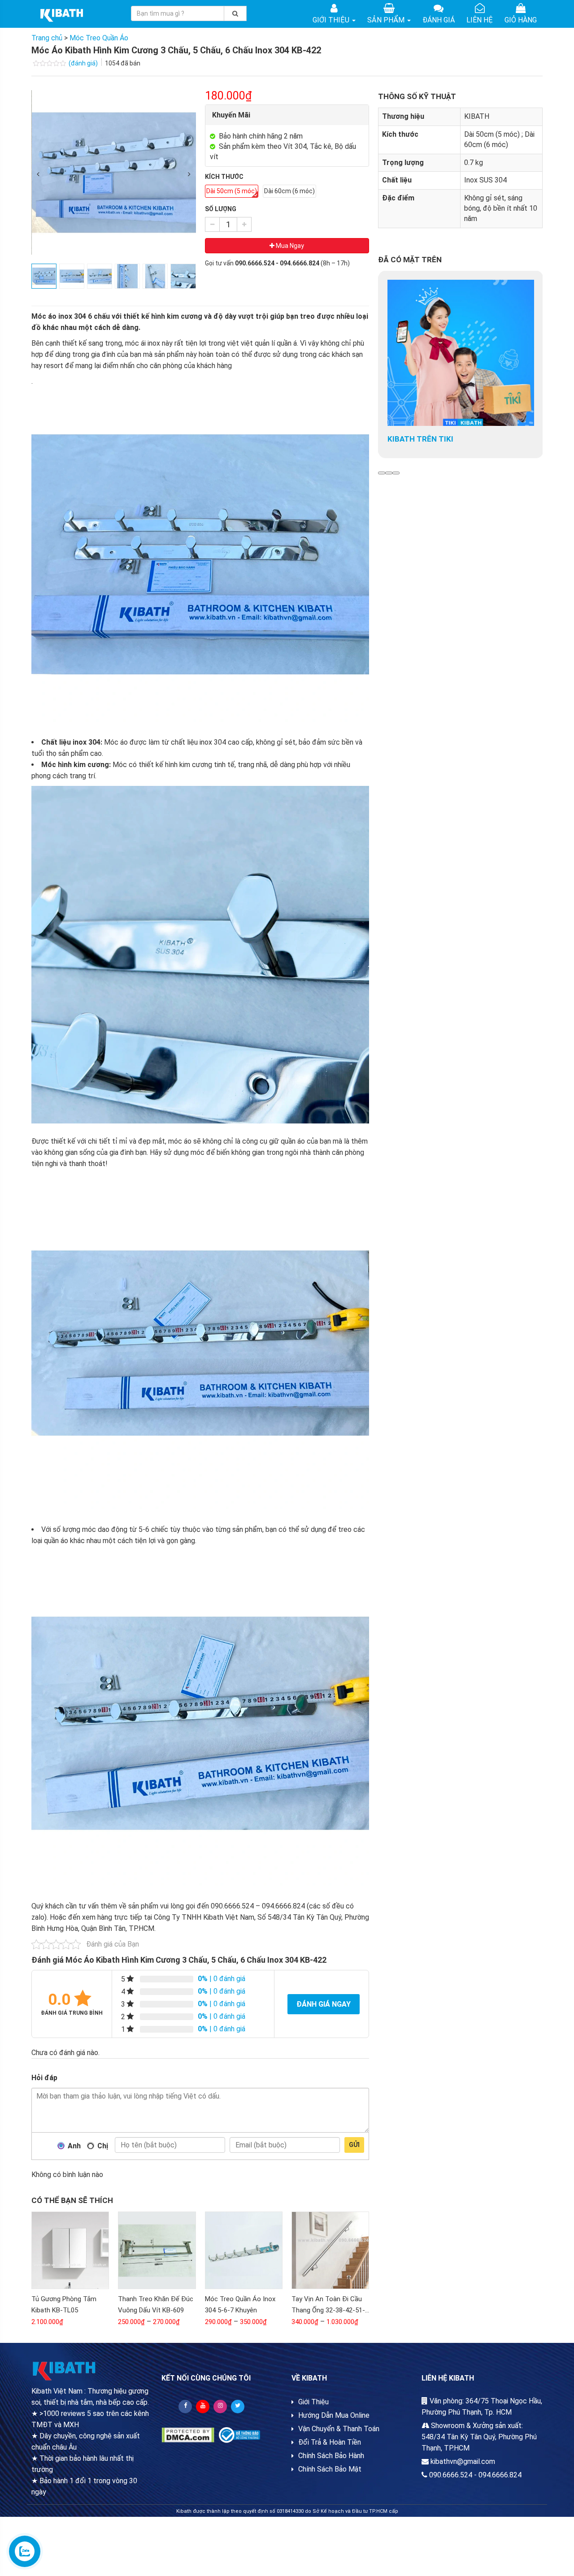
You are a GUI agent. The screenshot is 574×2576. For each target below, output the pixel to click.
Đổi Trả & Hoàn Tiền (330, 2442)
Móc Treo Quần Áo (99, 38)
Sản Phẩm (387, 20)
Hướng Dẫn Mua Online (334, 2415)
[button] (382, 473)
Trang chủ (47, 38)
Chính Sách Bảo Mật (330, 2469)
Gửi (354, 2145)
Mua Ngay (289, 246)
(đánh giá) (84, 63)
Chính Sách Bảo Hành (331, 2456)
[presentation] (38, 174)
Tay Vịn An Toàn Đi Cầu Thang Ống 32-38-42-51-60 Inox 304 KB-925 (328, 2310)
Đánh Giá (439, 20)
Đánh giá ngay (324, 2004)
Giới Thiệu (332, 20)
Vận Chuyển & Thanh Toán (339, 2429)
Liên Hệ (480, 20)
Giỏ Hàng (521, 20)
